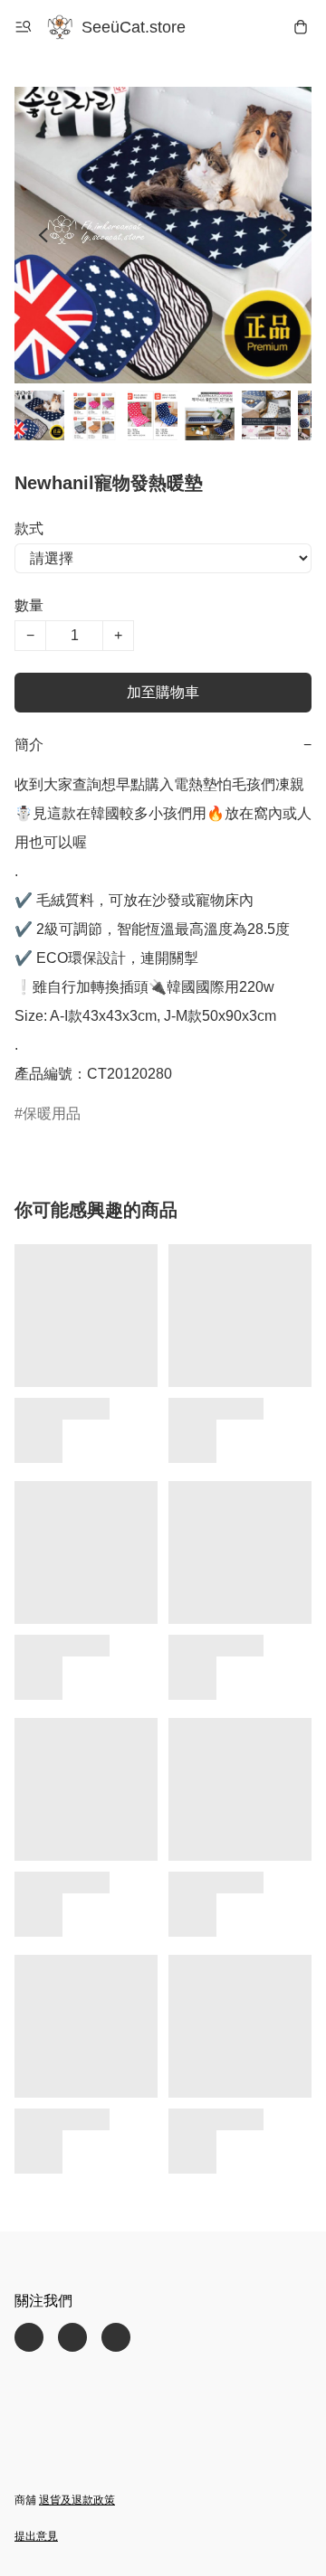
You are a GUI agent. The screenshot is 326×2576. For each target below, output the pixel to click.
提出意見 (36, 2536)
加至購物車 (163, 692)
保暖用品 (52, 1113)
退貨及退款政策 (77, 2500)
